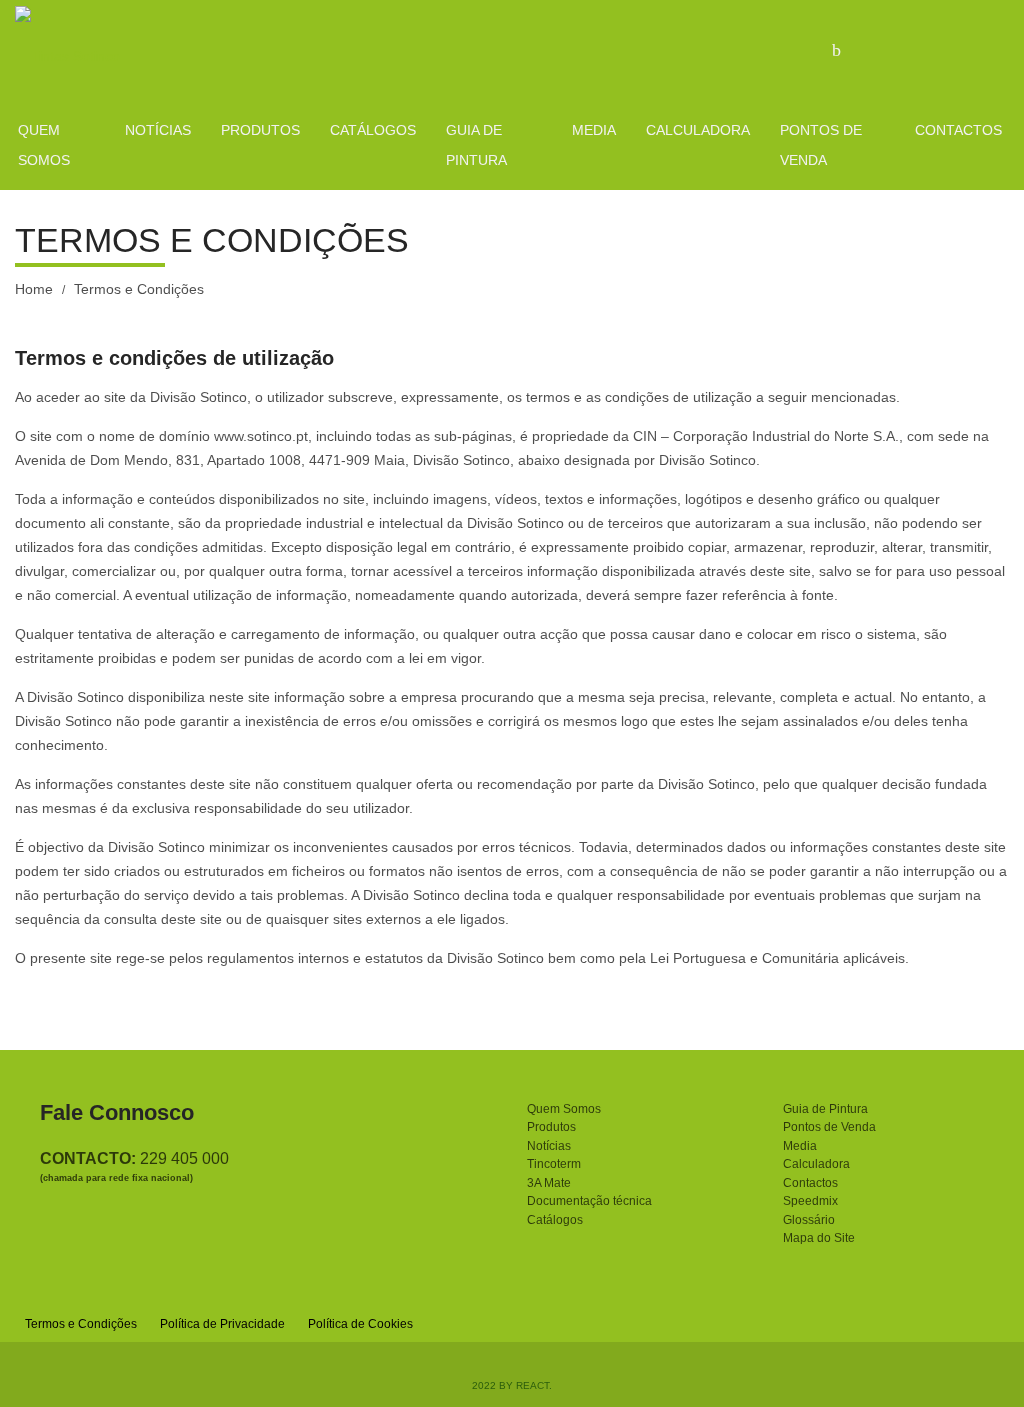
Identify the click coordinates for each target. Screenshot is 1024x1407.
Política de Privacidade (222, 1324)
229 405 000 (184, 1158)
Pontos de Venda (829, 1127)
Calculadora (816, 1164)
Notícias (549, 1146)
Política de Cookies (360, 1324)
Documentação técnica (589, 1201)
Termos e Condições (81, 1324)
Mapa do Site (819, 1238)
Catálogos (555, 1220)
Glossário (809, 1220)
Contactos (810, 1183)
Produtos (551, 1127)
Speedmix (810, 1201)
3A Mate (549, 1183)
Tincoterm (554, 1164)
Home (34, 289)
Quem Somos (564, 1109)
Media (800, 1146)
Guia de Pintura (825, 1109)
